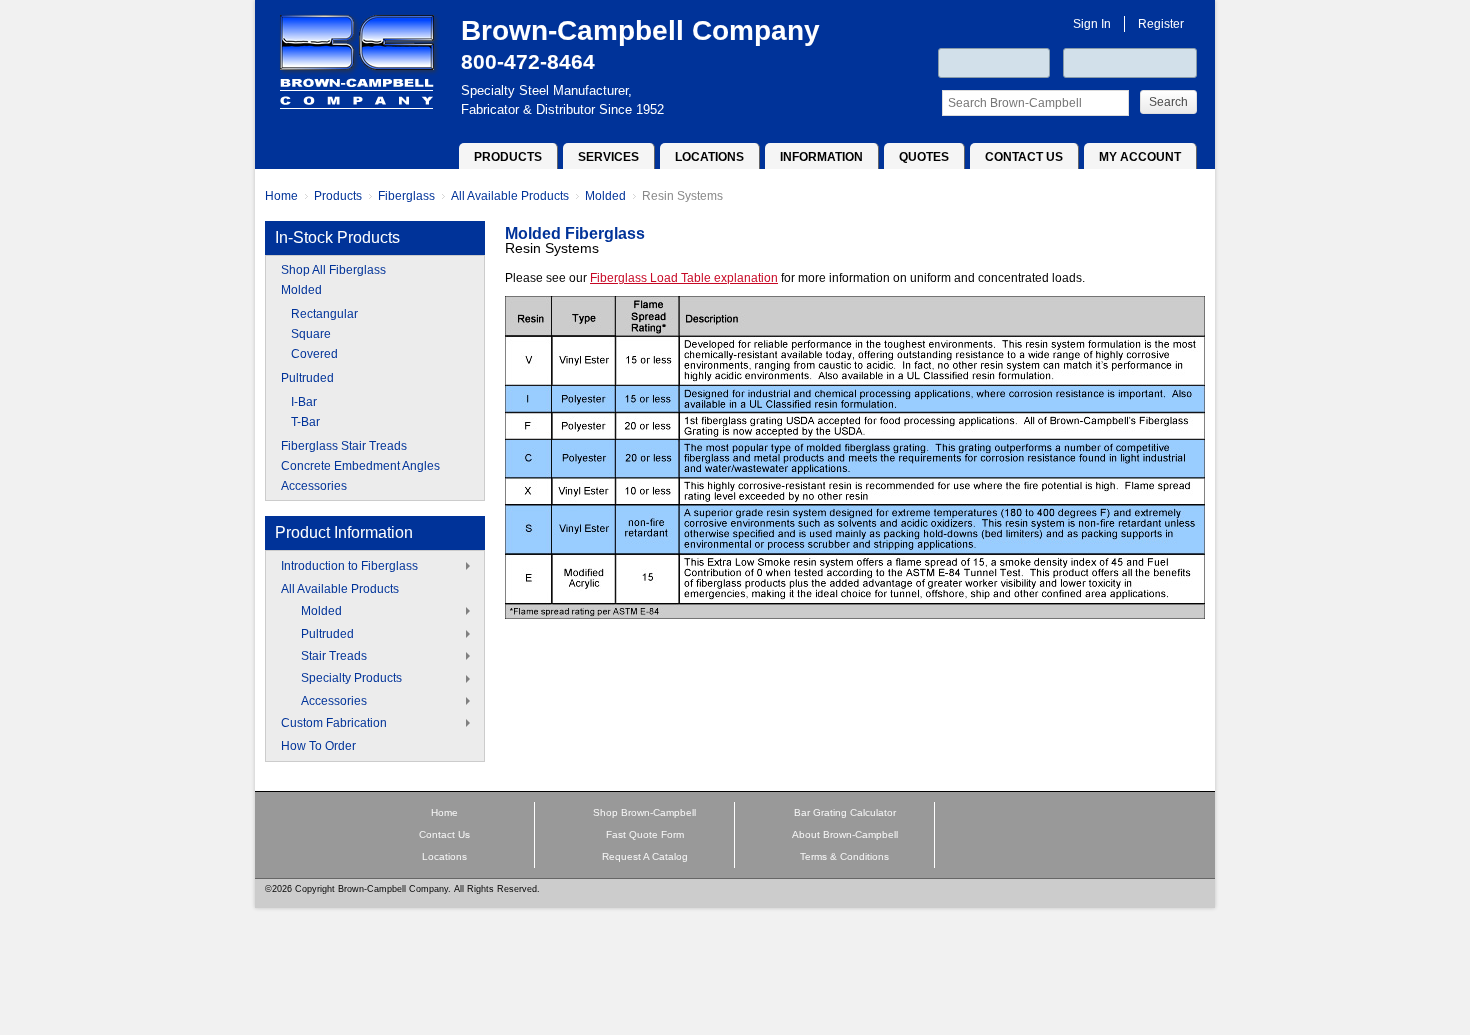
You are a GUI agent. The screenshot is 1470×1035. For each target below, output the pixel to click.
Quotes (924, 157)
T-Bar (305, 422)
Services (608, 157)
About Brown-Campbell (845, 834)
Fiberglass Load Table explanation (684, 278)
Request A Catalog (645, 856)
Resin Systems (682, 196)
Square (311, 334)
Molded (605, 196)
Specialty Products (351, 678)
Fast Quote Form (645, 834)
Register (1161, 24)
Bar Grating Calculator (845, 812)
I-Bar (304, 402)
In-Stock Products (337, 237)
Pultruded (307, 378)
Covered (314, 354)
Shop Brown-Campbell (644, 812)
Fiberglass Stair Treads (344, 446)
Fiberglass (406, 196)
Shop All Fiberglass (333, 270)
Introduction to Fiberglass (349, 566)
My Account (1140, 157)
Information (821, 157)
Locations (709, 157)
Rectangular (324, 314)
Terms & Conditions (844, 856)
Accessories (314, 486)
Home (281, 196)
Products (508, 157)
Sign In (1092, 24)
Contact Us (1024, 157)
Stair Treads (334, 656)
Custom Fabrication (334, 723)
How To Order (318, 746)
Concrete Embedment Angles (360, 466)
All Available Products (510, 196)
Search (1168, 102)
